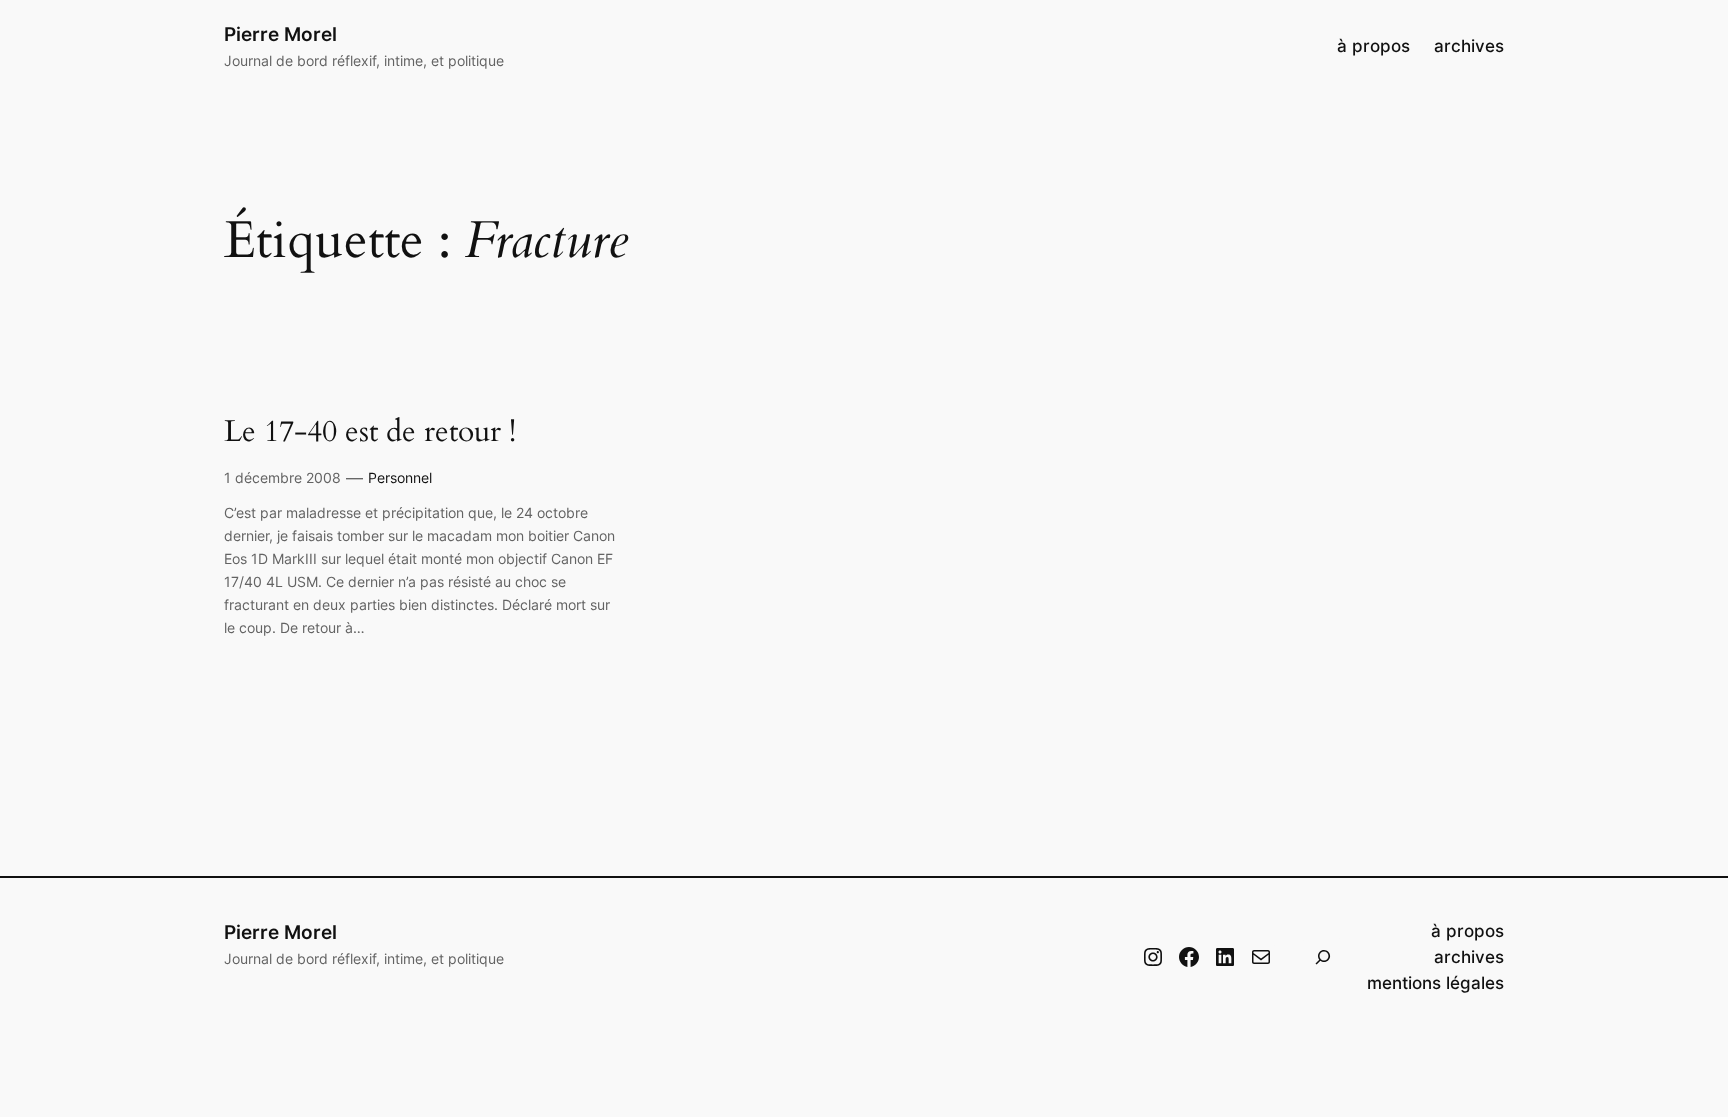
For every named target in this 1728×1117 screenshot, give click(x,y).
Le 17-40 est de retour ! (370, 433)
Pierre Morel (280, 34)
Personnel (400, 477)
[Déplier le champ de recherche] (1323, 957)
